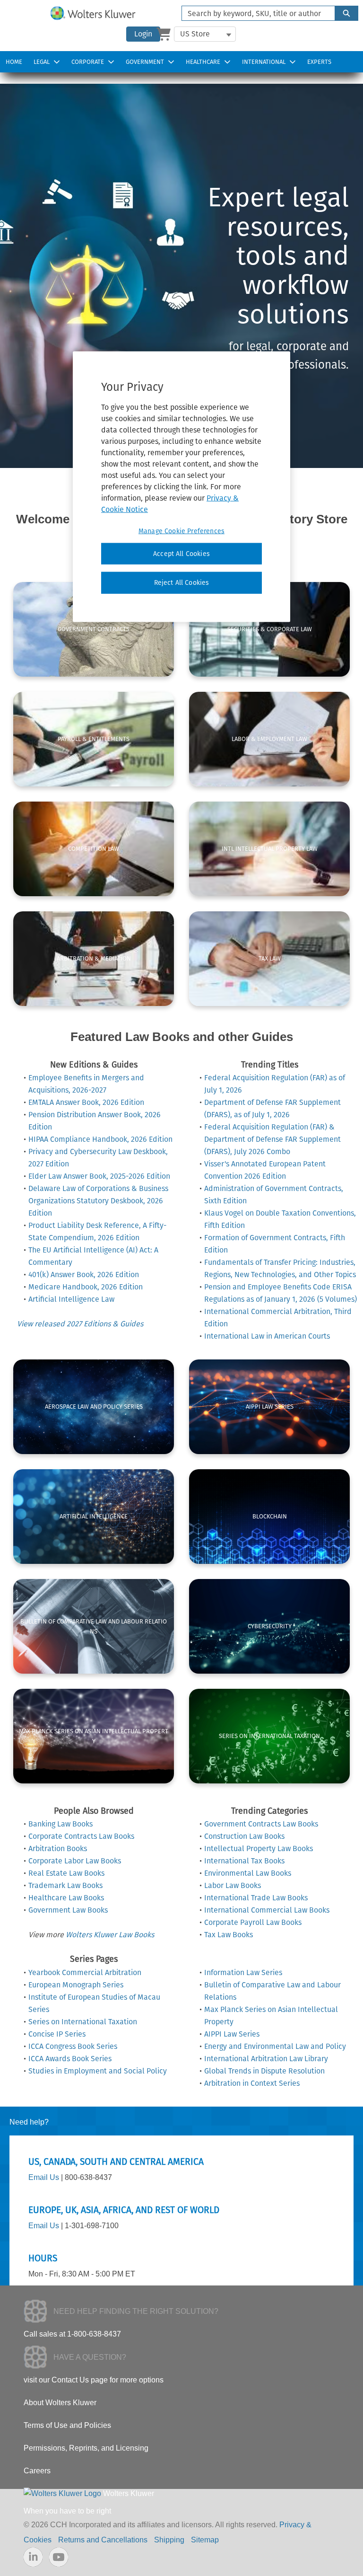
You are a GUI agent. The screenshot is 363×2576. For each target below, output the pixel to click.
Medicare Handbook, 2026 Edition (86, 1287)
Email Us (44, 2177)
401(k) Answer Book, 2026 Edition (84, 1275)
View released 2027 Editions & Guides (80, 1324)
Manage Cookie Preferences (181, 531)
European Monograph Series (76, 1985)
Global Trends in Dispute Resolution (264, 2071)
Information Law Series (243, 1972)
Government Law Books (68, 1910)
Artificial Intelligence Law (71, 1299)
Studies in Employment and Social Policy (98, 2071)
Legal (42, 62)
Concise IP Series (57, 2034)
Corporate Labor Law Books (75, 1861)
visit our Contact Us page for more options (94, 2380)
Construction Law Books (244, 1836)
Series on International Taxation (83, 2022)
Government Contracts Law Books (261, 1824)
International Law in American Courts (267, 1336)
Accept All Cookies (181, 553)
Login (143, 34)
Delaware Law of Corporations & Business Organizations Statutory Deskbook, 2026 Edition (98, 1201)
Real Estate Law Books (66, 1873)
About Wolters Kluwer (60, 2403)
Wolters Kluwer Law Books (110, 1935)
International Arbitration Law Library (266, 2059)
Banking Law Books (60, 1824)
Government (145, 62)
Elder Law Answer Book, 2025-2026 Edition (99, 1176)
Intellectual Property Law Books (259, 1848)
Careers (37, 2471)
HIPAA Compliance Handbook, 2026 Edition (100, 1139)
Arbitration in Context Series (252, 2083)
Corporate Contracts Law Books (81, 1836)
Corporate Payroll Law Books (253, 1922)
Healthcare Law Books (66, 1898)
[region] (181, 486)
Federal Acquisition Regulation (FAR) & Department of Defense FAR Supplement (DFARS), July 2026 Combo (272, 1139)
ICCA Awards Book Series (70, 2059)
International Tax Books (244, 1861)
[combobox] (255, 13)
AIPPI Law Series (232, 2034)
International (264, 62)
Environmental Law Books (248, 1873)
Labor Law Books (233, 1885)
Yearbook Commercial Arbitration (85, 1972)
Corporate (88, 62)
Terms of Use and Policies (67, 2425)
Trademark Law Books (65, 1885)
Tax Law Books (229, 1935)
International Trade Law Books (256, 1898)
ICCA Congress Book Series (73, 2046)
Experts (319, 62)
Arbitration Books (58, 1848)
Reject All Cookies (182, 583)
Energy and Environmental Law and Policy (275, 2046)
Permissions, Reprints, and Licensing (86, 2448)
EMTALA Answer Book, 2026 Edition (86, 1102)
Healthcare (203, 62)
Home (14, 62)
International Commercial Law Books (267, 1910)
